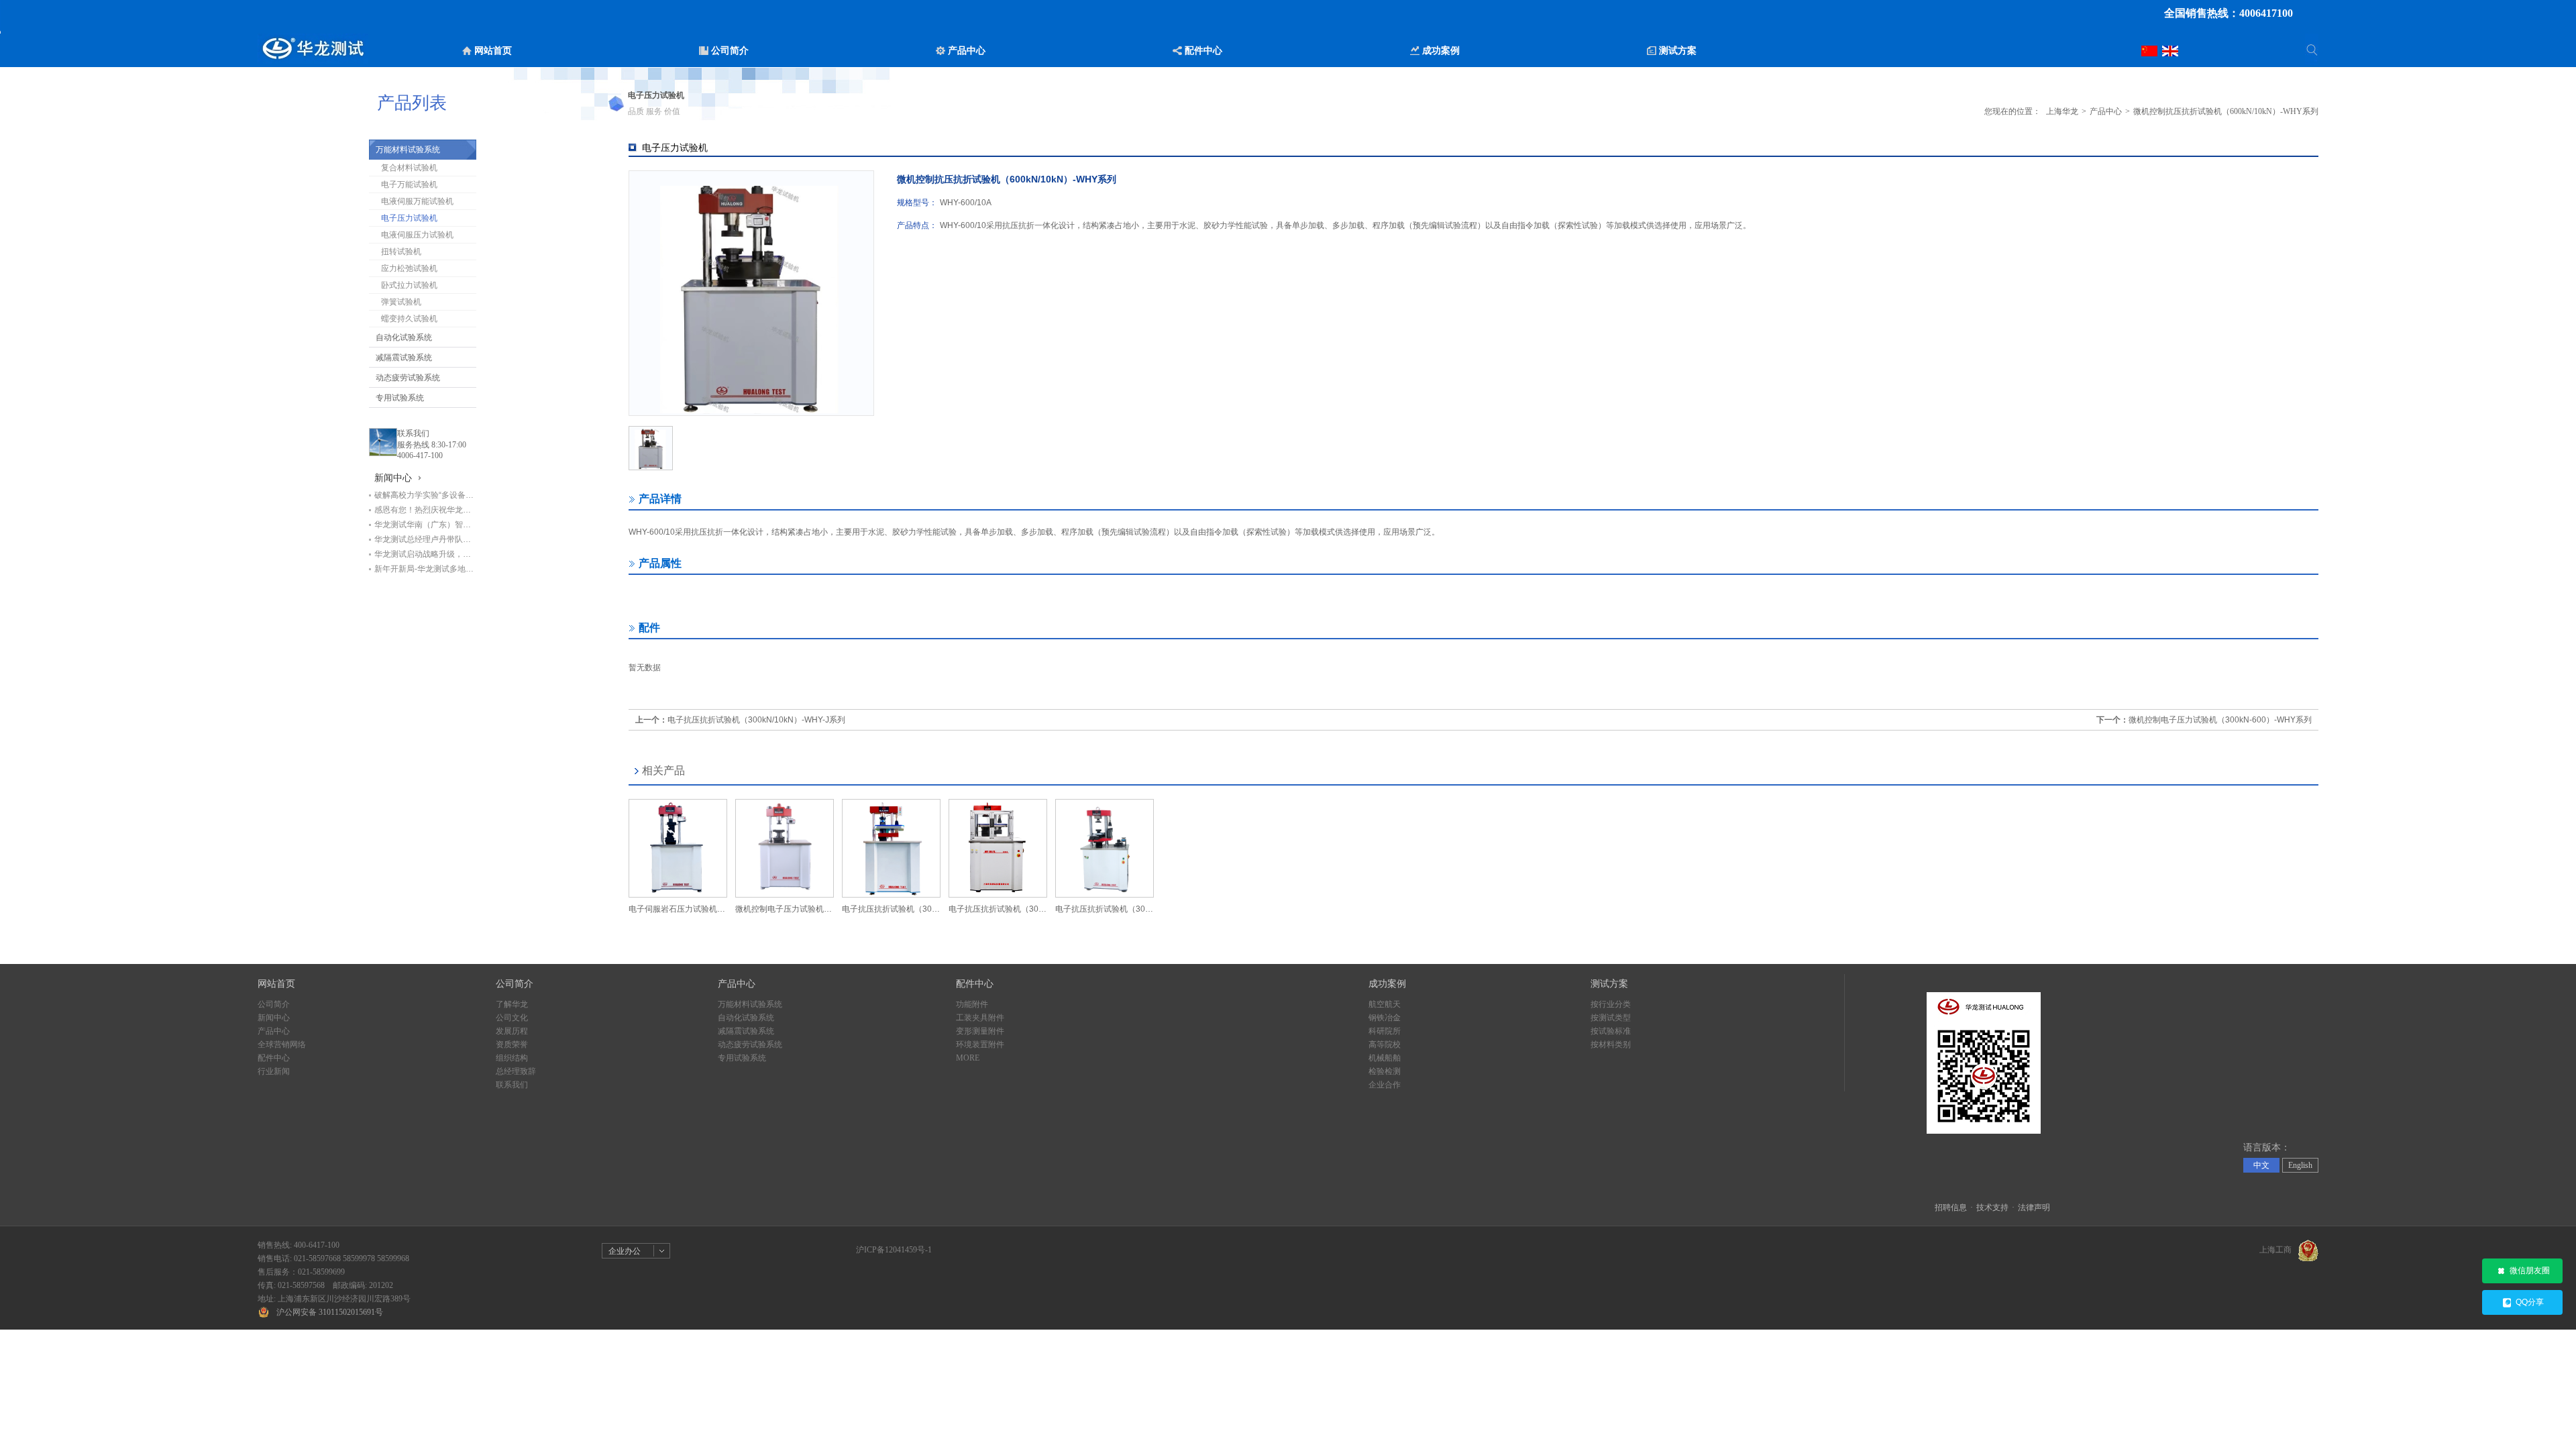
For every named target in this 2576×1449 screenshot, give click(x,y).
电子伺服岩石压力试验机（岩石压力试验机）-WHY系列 (678, 909)
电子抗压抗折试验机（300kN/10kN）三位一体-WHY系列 (1105, 909)
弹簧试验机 (401, 302)
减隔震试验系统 (404, 358)
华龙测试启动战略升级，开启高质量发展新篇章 (425, 554)
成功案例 (1387, 984)
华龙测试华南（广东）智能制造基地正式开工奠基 (425, 525)
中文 (2261, 1165)
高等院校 (1385, 1044)
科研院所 (1385, 1031)
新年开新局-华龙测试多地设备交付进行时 (425, 569)
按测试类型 (1611, 1018)
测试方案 (1609, 984)
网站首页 (276, 984)
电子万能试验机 (409, 184)
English (2300, 1165)
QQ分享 (2530, 1302)
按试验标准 (1611, 1031)
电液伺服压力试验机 (417, 235)
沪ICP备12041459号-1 (894, 1250)
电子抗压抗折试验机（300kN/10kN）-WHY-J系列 (756, 720)
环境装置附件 (980, 1044)
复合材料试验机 (409, 168)
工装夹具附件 (980, 1018)
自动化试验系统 (404, 337)
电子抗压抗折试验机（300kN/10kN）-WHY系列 (891, 909)
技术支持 (1992, 1207)
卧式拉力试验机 (409, 285)
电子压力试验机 (409, 218)
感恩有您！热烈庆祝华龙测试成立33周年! (425, 510)
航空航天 (1385, 1004)
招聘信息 (1951, 1207)
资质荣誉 (512, 1044)
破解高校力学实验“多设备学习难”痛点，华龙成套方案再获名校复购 (425, 495)
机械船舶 (1385, 1058)
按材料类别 (1611, 1044)
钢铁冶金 (1385, 1018)
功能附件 (972, 1004)
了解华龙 (512, 1004)
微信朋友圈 (2530, 1271)
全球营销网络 (282, 1044)
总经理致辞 (516, 1071)
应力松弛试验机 (409, 268)
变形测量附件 (980, 1031)
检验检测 (1385, 1071)
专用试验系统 (400, 398)
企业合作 (1385, 1085)
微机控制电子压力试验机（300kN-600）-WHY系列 (2220, 720)
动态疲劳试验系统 (408, 378)
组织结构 (512, 1058)
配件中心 (274, 1058)
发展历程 (512, 1031)
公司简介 (274, 1004)
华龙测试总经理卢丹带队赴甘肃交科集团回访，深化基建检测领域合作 (425, 539)
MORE (968, 1058)
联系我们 (413, 433)
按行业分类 (1611, 1004)
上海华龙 (2062, 111)
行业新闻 (274, 1071)
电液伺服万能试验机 (417, 201)
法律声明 (2034, 1207)
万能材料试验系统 (408, 150)
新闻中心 (274, 1018)
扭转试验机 (401, 252)
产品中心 (2106, 111)
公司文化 (512, 1018)
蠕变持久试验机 (409, 319)
